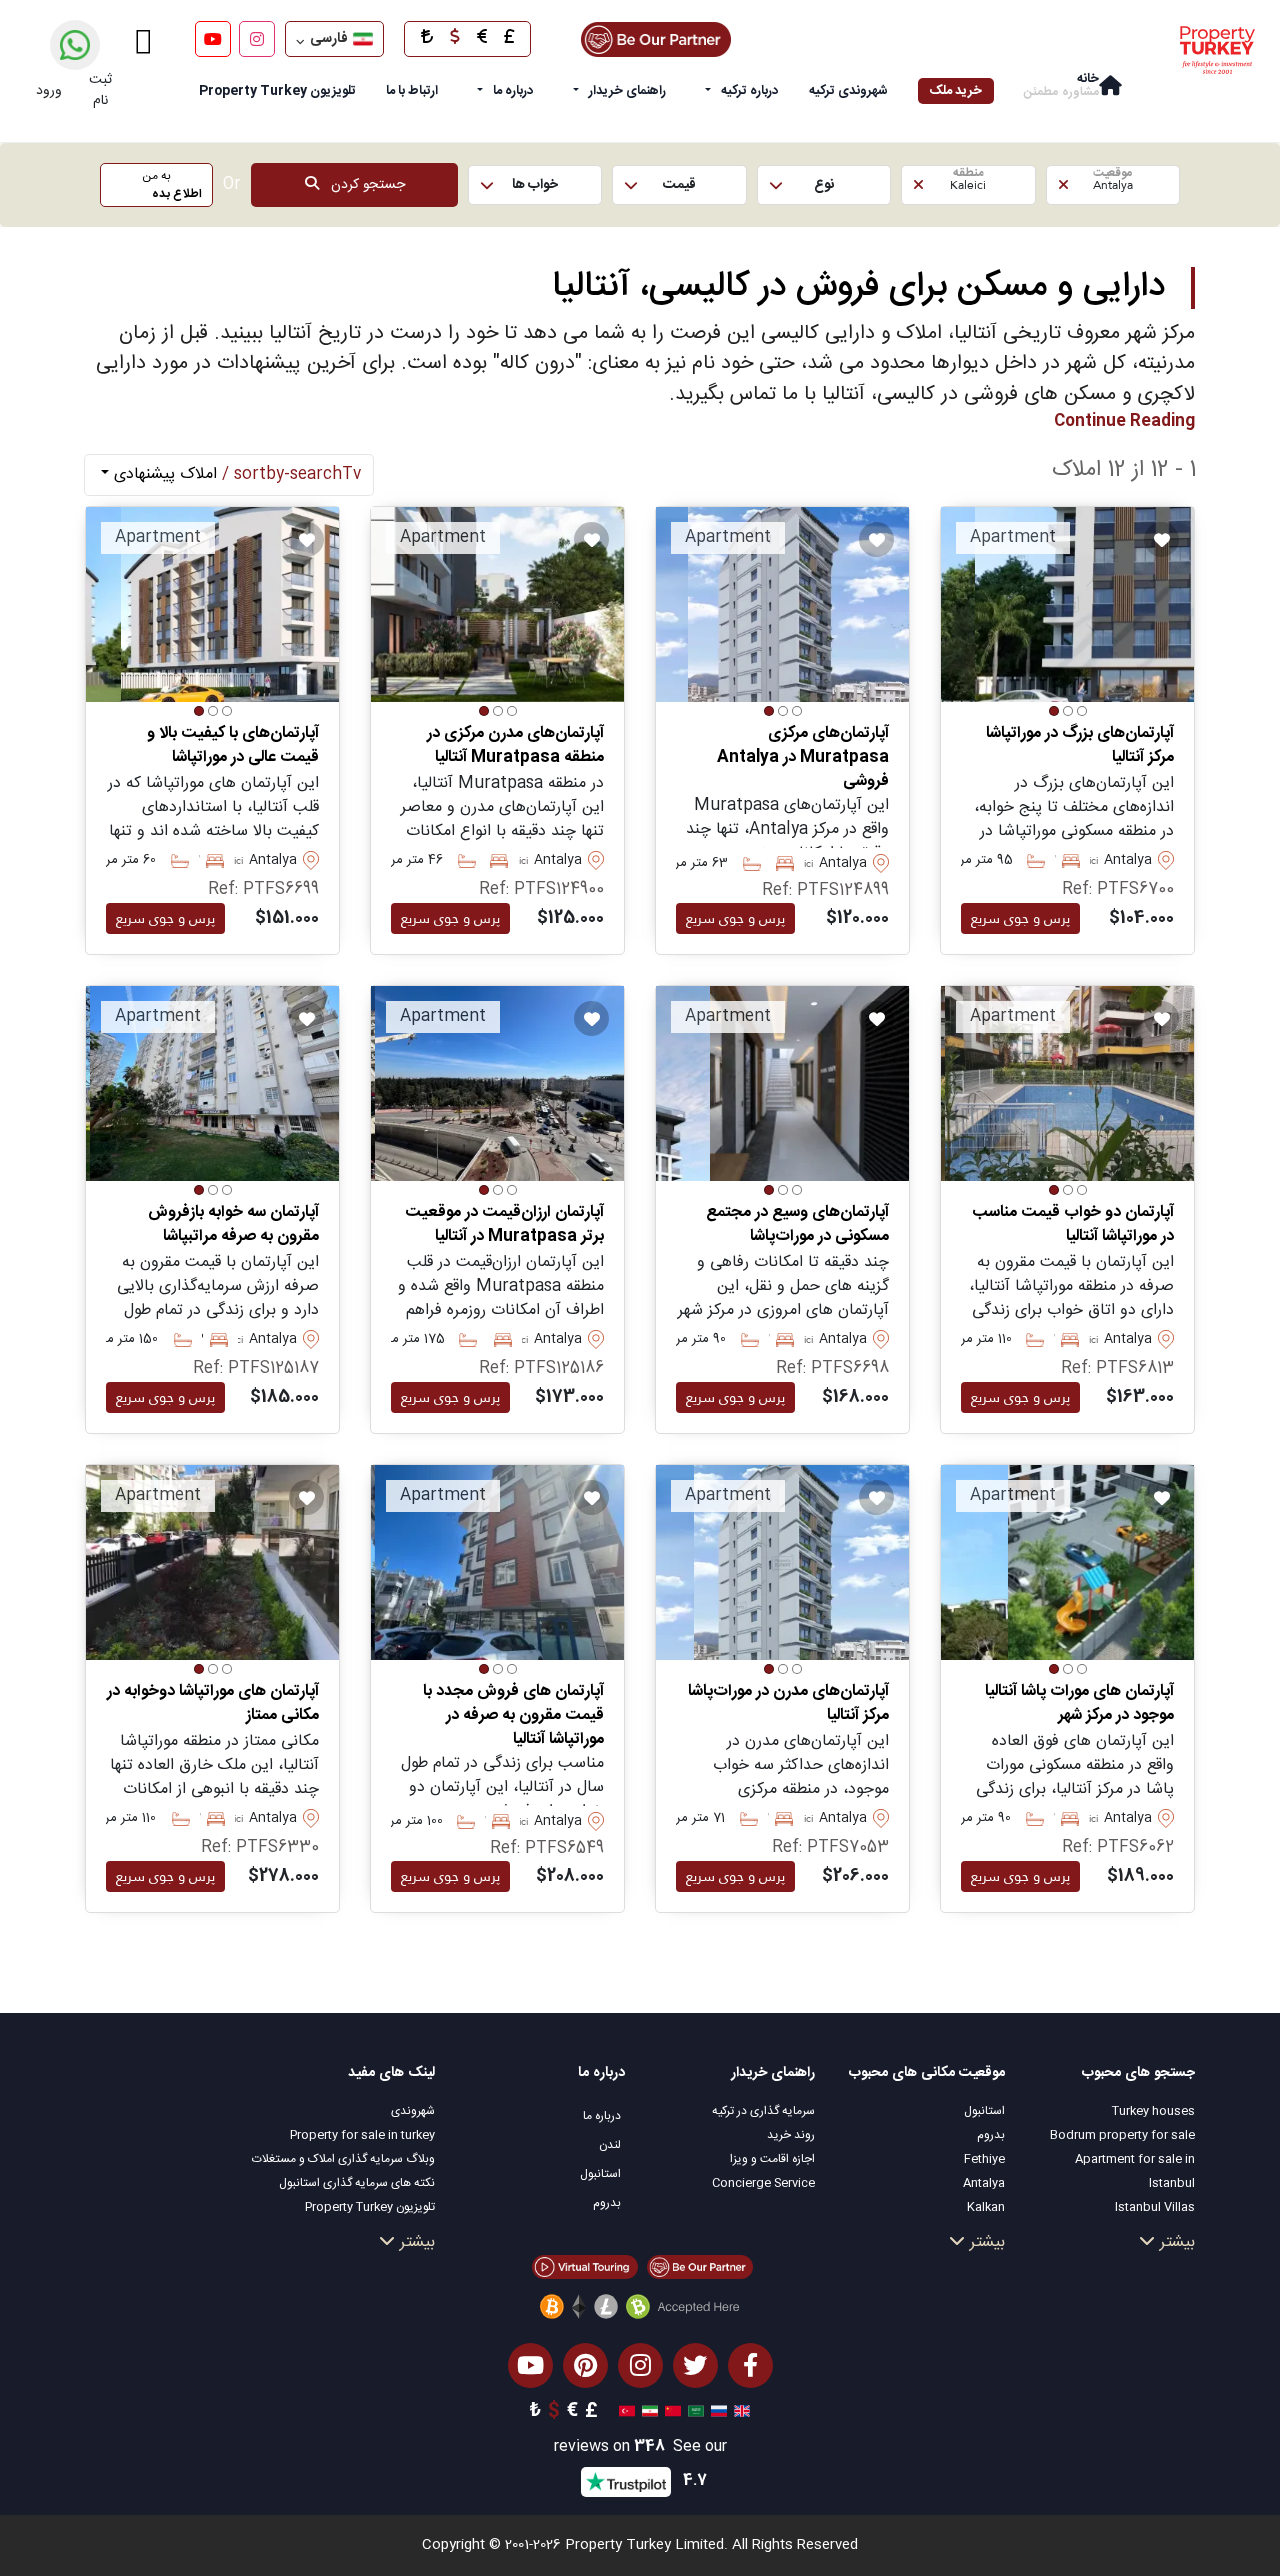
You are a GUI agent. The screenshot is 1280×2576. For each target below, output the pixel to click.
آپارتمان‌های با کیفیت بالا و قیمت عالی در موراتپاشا (233, 746)
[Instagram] (257, 39)
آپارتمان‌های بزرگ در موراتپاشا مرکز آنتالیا (1080, 746)
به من (172, 185)
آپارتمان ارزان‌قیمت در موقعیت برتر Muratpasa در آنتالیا (504, 1225)
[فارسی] (647, 2412)
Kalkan (986, 2207)
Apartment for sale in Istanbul (1135, 2171)
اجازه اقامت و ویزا (772, 2159)
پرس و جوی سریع (1020, 918)
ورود (49, 91)
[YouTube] (213, 39)
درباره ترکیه (749, 91)
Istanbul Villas (1155, 2207)
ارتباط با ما (412, 91)
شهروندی (413, 2111)
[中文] (670, 2412)
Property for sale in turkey (362, 2135)
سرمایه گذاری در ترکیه (763, 2111)
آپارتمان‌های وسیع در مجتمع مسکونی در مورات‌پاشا (797, 1225)
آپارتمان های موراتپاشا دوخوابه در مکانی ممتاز (213, 1704)
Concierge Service (763, 2183)
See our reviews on (640, 2447)
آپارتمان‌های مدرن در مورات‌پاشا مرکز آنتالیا (788, 1704)
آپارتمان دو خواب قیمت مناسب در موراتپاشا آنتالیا (1073, 1225)
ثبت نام (100, 90)
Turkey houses (1153, 2111)
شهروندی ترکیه (848, 91)
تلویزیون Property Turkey (370, 2207)
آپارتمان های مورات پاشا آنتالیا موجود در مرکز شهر (1079, 1704)
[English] (739, 2412)
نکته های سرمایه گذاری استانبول (357, 2183)
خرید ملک (956, 91)
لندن (610, 2145)
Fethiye (984, 2159)
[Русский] (716, 2412)
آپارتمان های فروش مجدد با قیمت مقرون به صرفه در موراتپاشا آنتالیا (513, 1716)
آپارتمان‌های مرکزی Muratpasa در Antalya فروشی (803, 758)
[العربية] (693, 2412)
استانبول (984, 2111)
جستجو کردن (362, 185)
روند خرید (791, 2135)
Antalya (984, 2183)
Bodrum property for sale (1122, 2135)
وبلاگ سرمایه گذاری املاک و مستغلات (343, 2159)
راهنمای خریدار (627, 91)
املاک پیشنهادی (235, 474)
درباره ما (513, 91)
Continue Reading (1124, 421)
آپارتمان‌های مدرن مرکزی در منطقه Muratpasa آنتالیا (515, 746)
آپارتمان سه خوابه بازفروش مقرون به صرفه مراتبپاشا (233, 1225)
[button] (1113, 185)
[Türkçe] (624, 2412)
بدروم (991, 2135)
